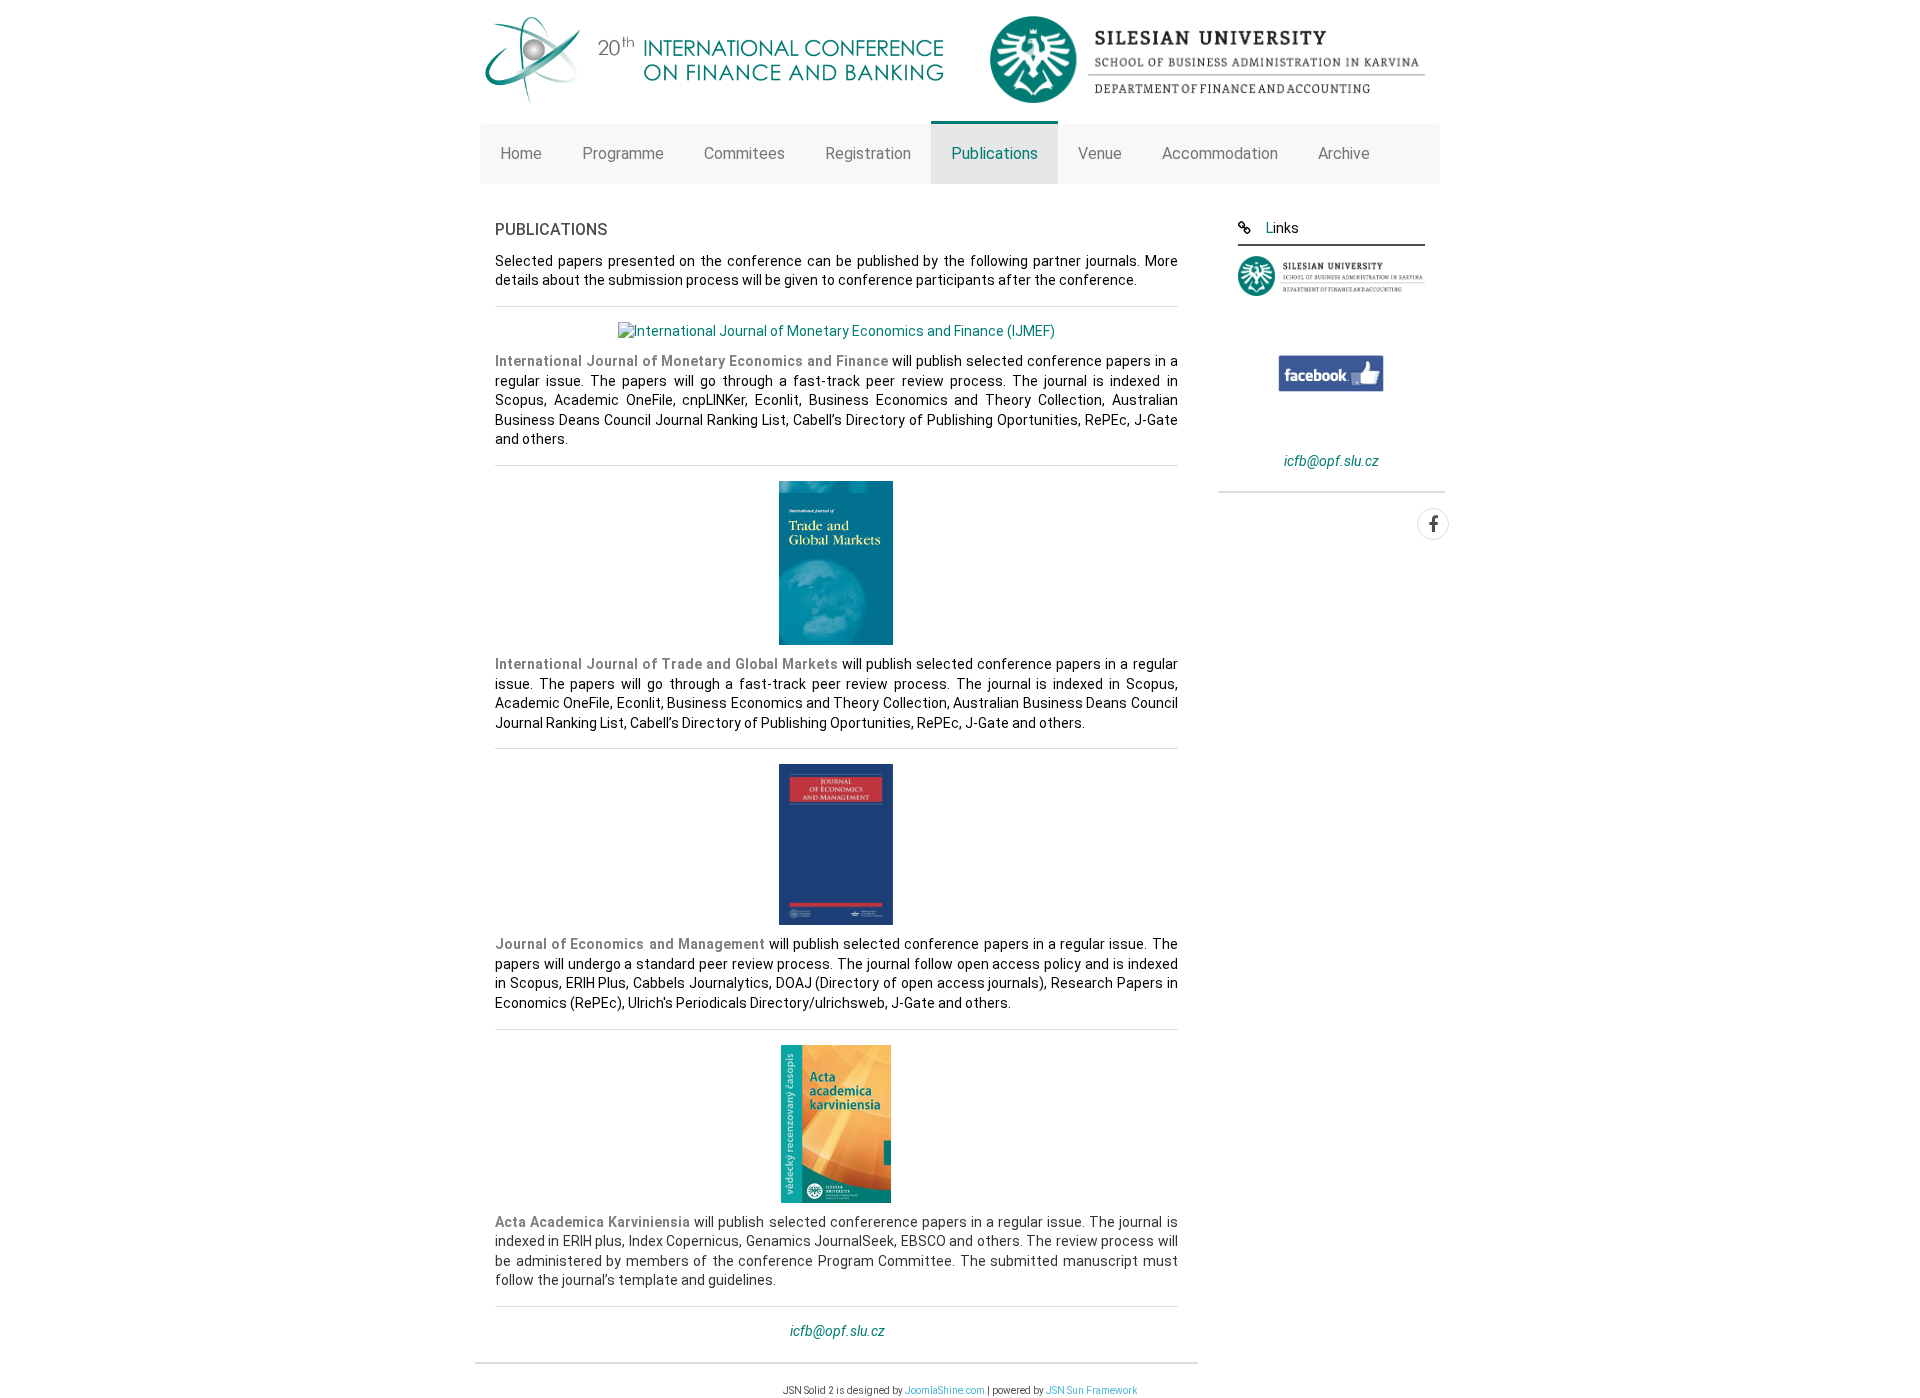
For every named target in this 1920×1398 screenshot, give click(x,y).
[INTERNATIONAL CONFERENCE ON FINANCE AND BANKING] (712, 59)
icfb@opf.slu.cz (837, 1331)
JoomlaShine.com (945, 1390)
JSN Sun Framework (1091, 1390)
